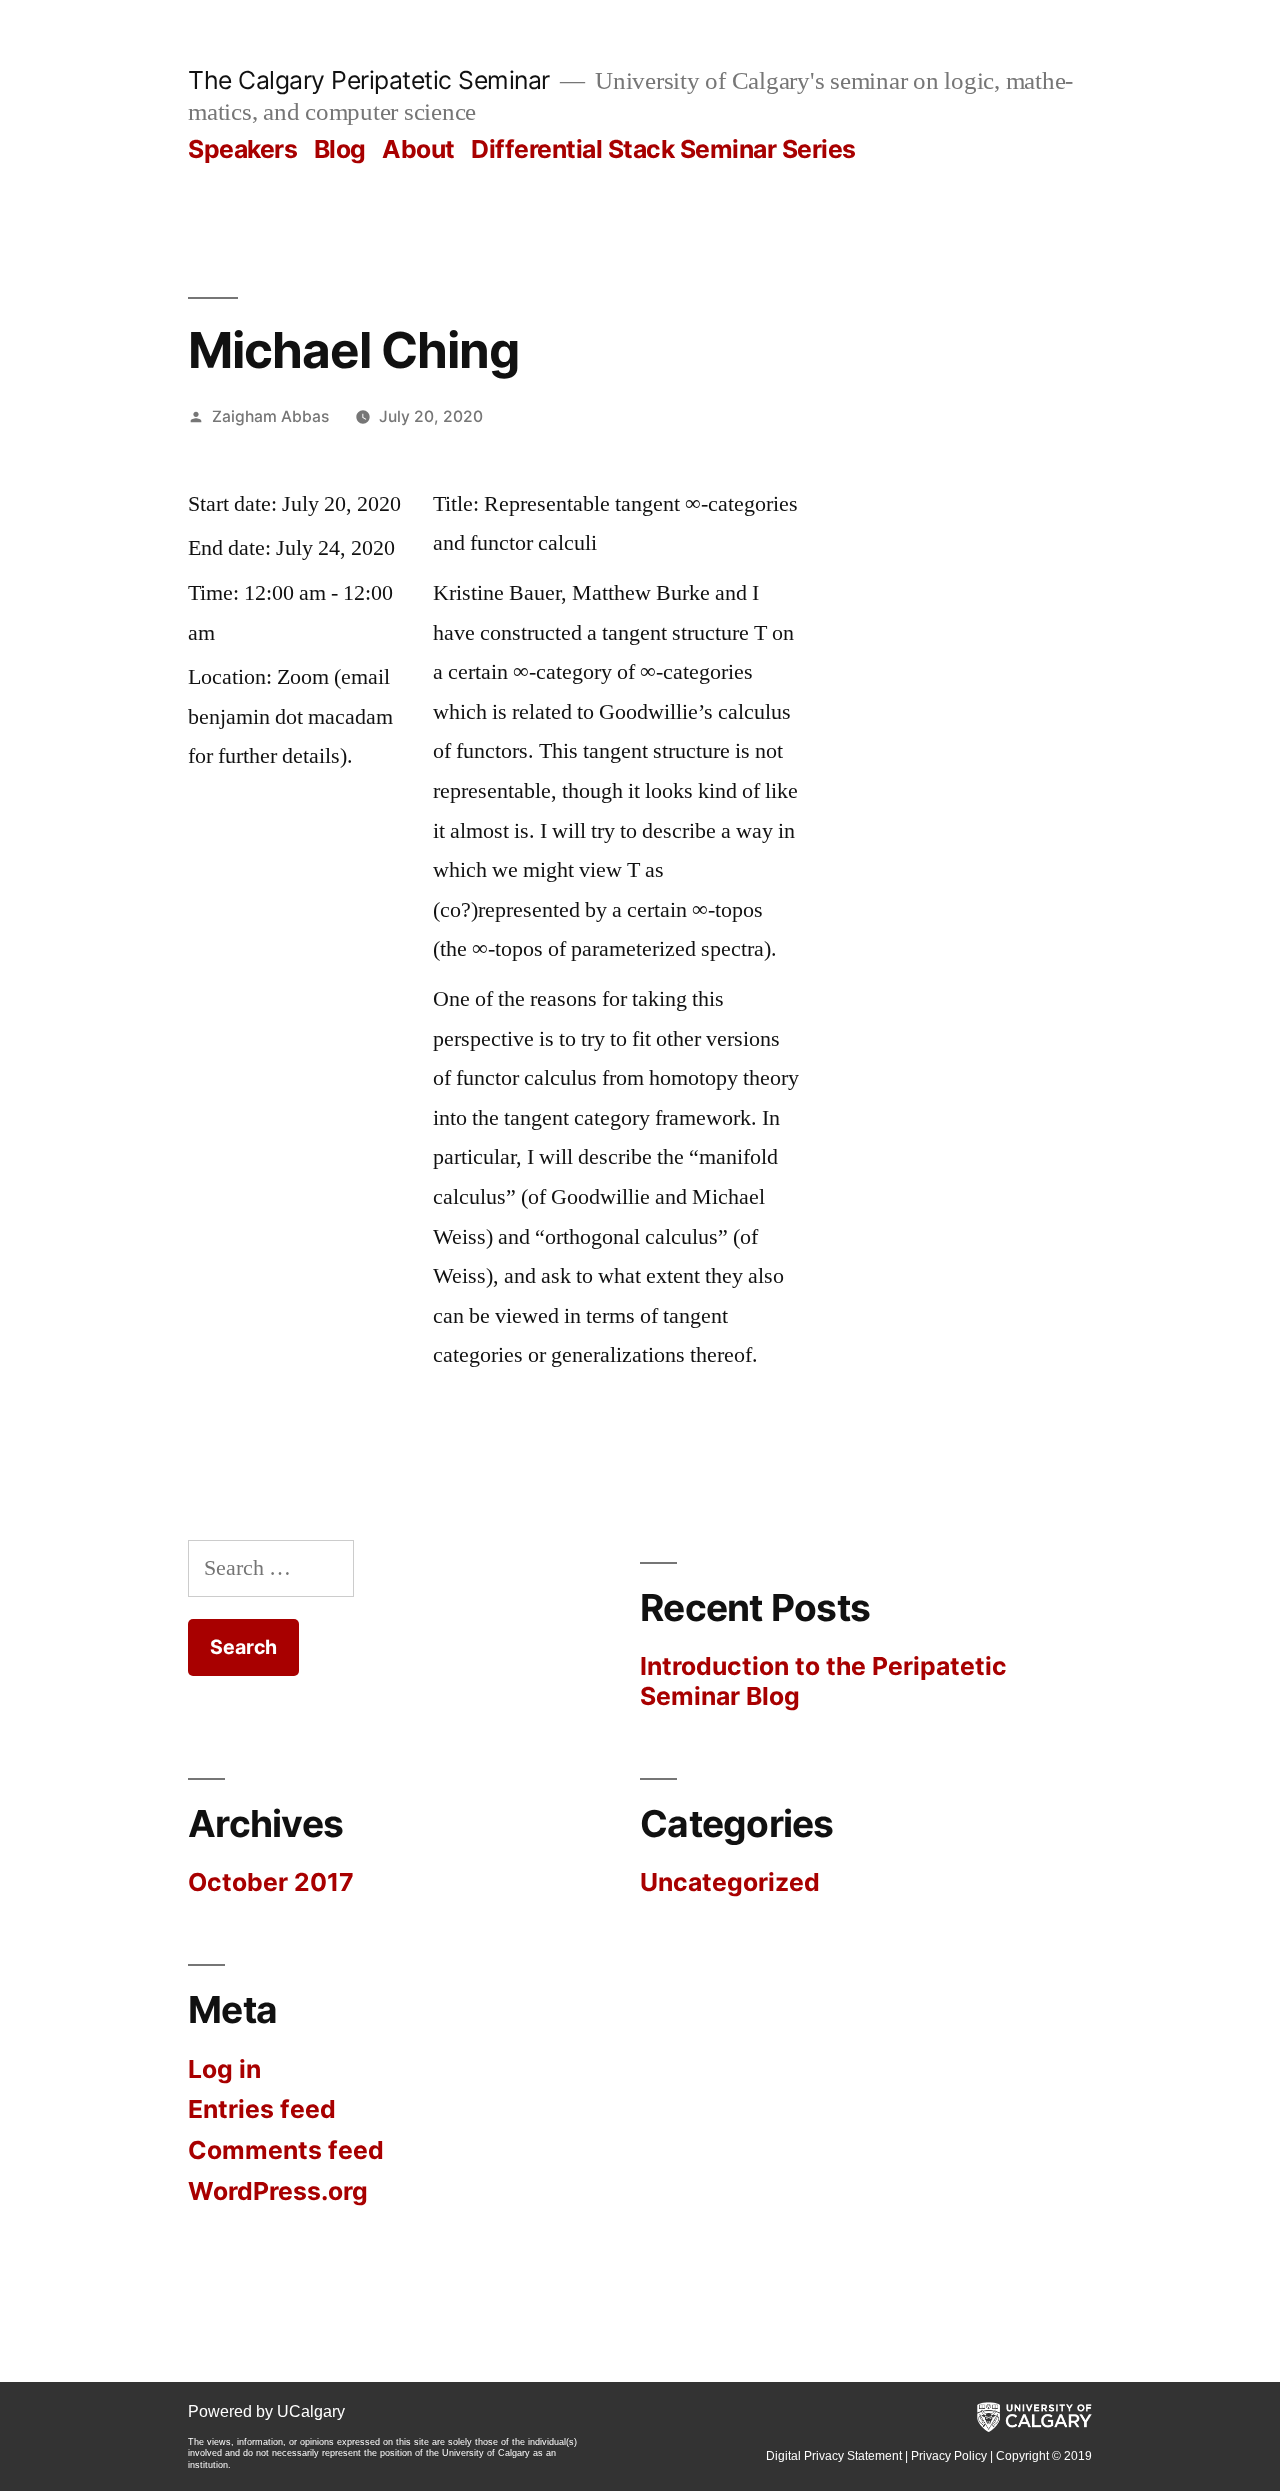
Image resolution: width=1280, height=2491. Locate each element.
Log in (224, 2069)
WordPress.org (278, 2191)
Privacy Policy (949, 2456)
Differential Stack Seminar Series (663, 149)
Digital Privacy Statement (834, 2456)
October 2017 (271, 1882)
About (418, 149)
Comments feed (286, 2150)
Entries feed (262, 2109)
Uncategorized (730, 1882)
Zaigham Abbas (270, 416)
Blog (340, 149)
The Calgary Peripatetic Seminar (369, 80)
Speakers (242, 149)
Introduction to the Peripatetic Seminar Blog (823, 1681)
